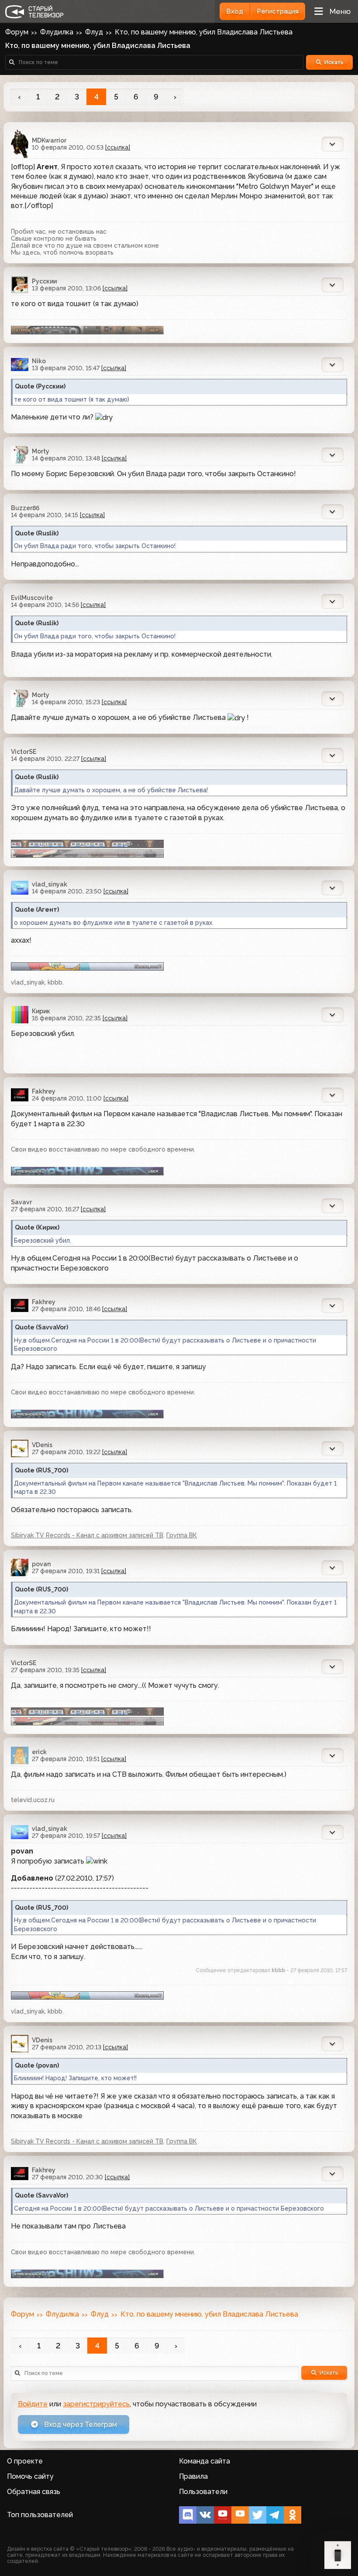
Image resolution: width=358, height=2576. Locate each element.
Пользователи (203, 2492)
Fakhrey (44, 1091)
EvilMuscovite (32, 598)
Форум (17, 32)
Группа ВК (182, 1535)
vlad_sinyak (50, 884)
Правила (193, 2476)
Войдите (33, 2404)
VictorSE (24, 752)
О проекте (25, 2461)
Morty (41, 451)
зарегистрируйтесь (96, 2404)
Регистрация (278, 11)
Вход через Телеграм (80, 2424)
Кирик (41, 1011)
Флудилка (57, 32)
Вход (235, 11)
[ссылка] (118, 147)
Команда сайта (205, 2461)
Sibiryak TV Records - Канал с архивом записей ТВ (87, 1535)
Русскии (44, 281)
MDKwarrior (49, 140)
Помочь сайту (30, 2476)
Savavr (21, 1202)
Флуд (94, 32)
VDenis (42, 1445)
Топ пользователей (40, 2515)
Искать (334, 62)
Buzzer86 (25, 508)
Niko (39, 361)
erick (39, 1752)
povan (41, 1564)
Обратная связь (34, 2492)
